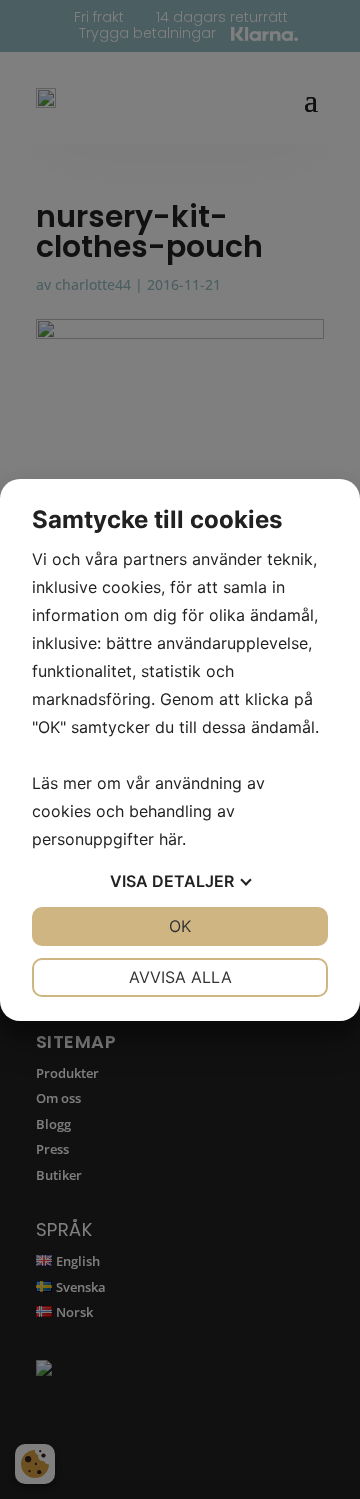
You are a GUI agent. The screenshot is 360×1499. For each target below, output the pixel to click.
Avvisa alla (180, 977)
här (170, 839)
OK (180, 926)
